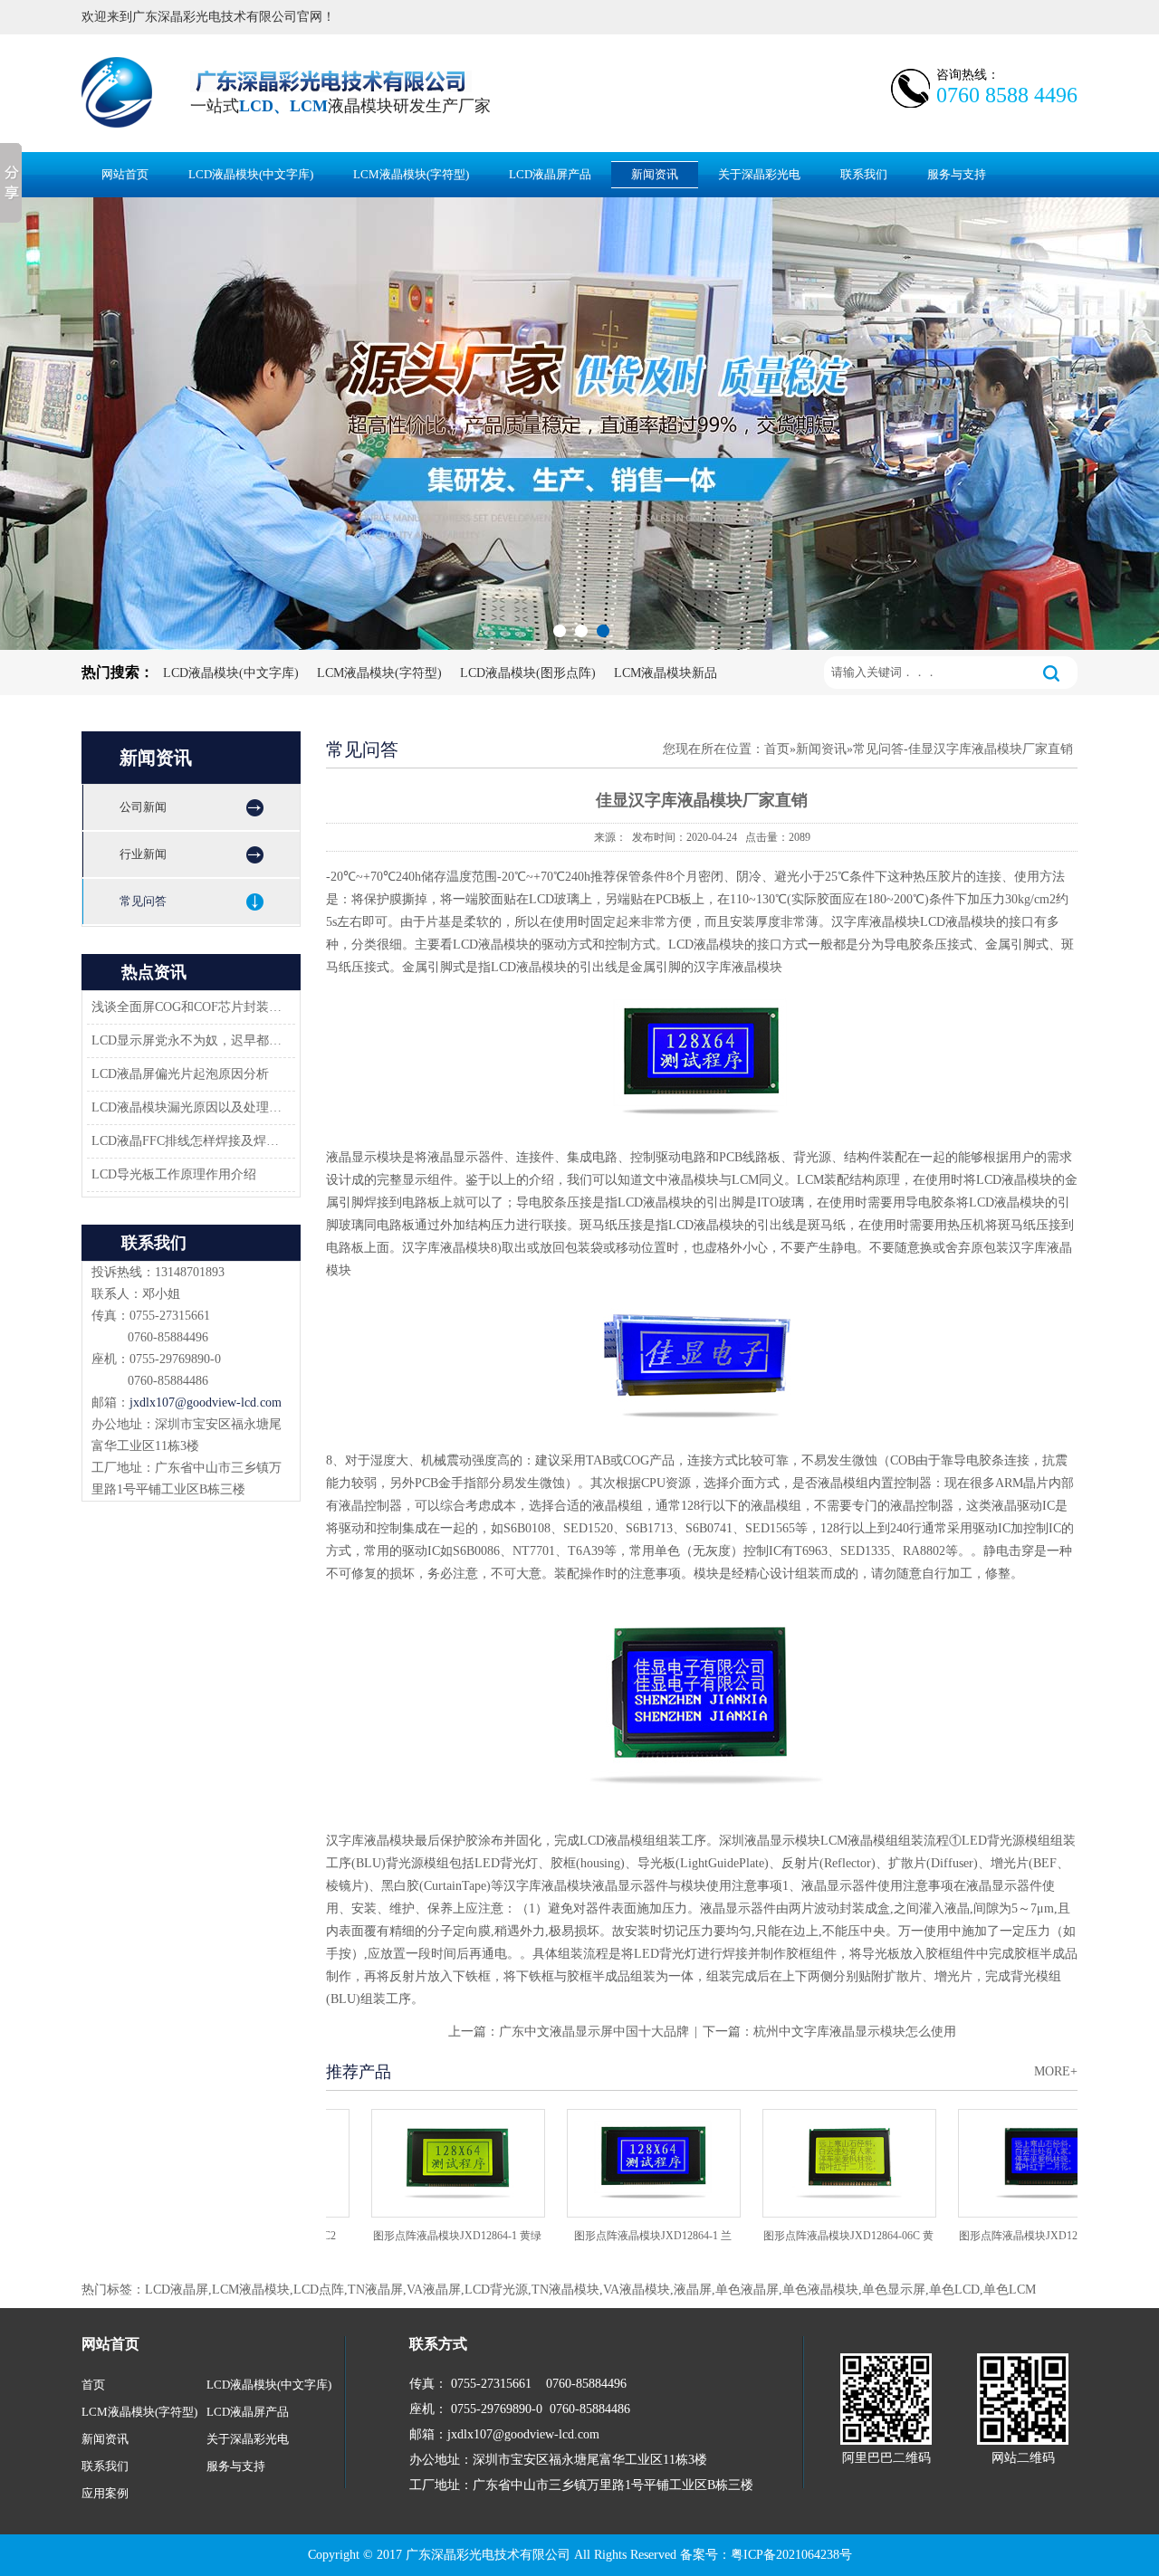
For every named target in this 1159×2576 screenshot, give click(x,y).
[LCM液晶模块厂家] (579, 424)
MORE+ (1056, 2071)
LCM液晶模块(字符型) (411, 174)
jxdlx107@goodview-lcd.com (206, 1402)
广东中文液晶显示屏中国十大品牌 (594, 2032)
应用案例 (105, 2493)
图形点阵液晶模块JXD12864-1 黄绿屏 (422, 2242)
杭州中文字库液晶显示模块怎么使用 (855, 2032)
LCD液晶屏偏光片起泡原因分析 (180, 1074)
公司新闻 (143, 807)
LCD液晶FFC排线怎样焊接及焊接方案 (188, 1141)
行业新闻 (143, 854)
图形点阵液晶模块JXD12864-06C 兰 (1009, 2236)
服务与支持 (957, 174)
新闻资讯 (655, 174)
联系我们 (864, 174)
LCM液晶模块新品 (666, 673)
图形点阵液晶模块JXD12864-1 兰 (618, 2236)
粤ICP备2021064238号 (791, 2555)
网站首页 (125, 174)
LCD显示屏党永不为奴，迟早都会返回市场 (188, 1040)
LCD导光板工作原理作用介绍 (174, 1174)
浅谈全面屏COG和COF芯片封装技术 (188, 1007)
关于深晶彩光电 (759, 174)
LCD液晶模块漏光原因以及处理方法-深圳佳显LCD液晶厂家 (188, 1107)
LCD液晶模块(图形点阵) (528, 673)
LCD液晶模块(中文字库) (251, 174)
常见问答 (143, 901)
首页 (777, 749)
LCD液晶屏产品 (550, 174)
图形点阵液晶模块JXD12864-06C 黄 (813, 2236)
